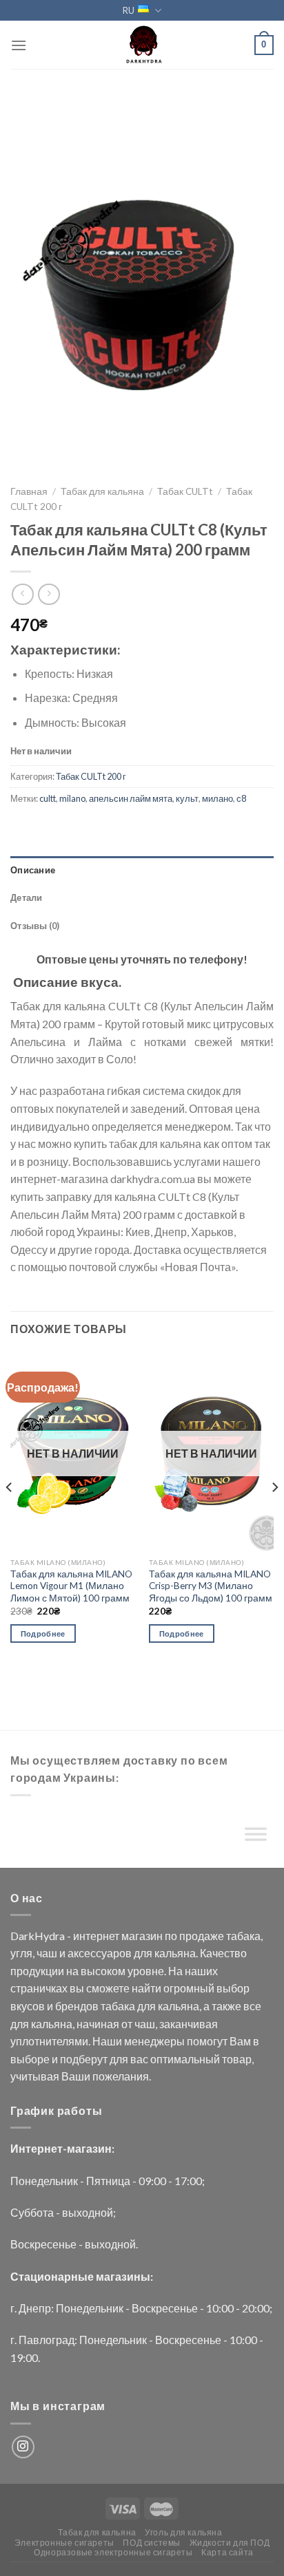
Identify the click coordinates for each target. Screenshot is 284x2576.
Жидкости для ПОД (230, 2543)
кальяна (175, 1953)
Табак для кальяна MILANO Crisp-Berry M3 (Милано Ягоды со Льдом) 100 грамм (211, 1586)
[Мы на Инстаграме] (23, 2447)
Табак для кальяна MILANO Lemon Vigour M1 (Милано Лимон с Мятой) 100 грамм (71, 1586)
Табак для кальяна (102, 491)
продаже (202, 1936)
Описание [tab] (33, 870)
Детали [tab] (27, 897)
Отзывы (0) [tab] (35, 926)
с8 (241, 798)
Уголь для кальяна (183, 2532)
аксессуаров (100, 1953)
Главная (29, 491)
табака (243, 1936)
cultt (48, 798)
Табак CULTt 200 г (91, 776)
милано (217, 798)
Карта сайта (227, 2552)
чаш (47, 1953)
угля (21, 1953)
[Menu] (19, 45)
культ (187, 798)
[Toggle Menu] (256, 1838)
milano (72, 798)
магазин (142, 1936)
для (143, 1953)
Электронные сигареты (64, 2543)
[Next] (274, 1515)
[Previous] (10, 1515)
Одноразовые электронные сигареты (113, 2552)
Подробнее (43, 1633)
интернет (96, 1936)
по (171, 1936)
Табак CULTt (185, 491)
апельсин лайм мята (131, 798)
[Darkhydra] (142, 45)
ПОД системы (152, 2543)
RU (129, 10)
